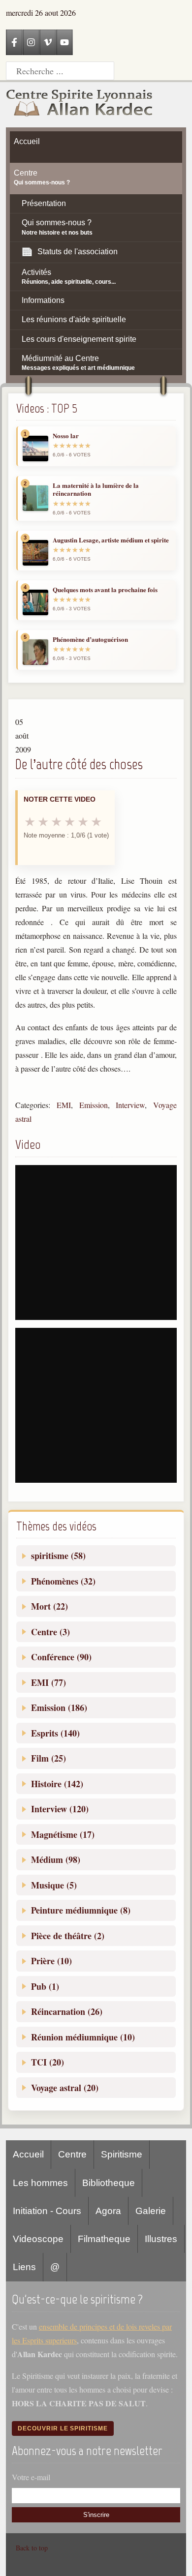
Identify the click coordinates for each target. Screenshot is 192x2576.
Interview (130, 1105)
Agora (108, 2211)
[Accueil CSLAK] (80, 105)
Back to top (32, 2548)
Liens (24, 2267)
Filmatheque (104, 2239)
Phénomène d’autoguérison (90, 639)
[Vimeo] (48, 42)
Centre (72, 2154)
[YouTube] (64, 42)
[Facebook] (14, 42)
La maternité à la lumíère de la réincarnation (96, 490)
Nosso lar (66, 436)
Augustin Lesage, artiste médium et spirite (111, 540)
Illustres (161, 2239)
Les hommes (40, 2183)
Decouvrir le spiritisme (63, 2428)
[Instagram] (31, 42)
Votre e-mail (31, 2477)
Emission (94, 1105)
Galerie (151, 2211)
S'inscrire (96, 2515)
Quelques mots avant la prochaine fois (105, 590)
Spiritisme (122, 2154)
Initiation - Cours (47, 2211)
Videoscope (38, 2239)
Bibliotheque (109, 2183)
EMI (64, 1105)
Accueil (28, 2154)
